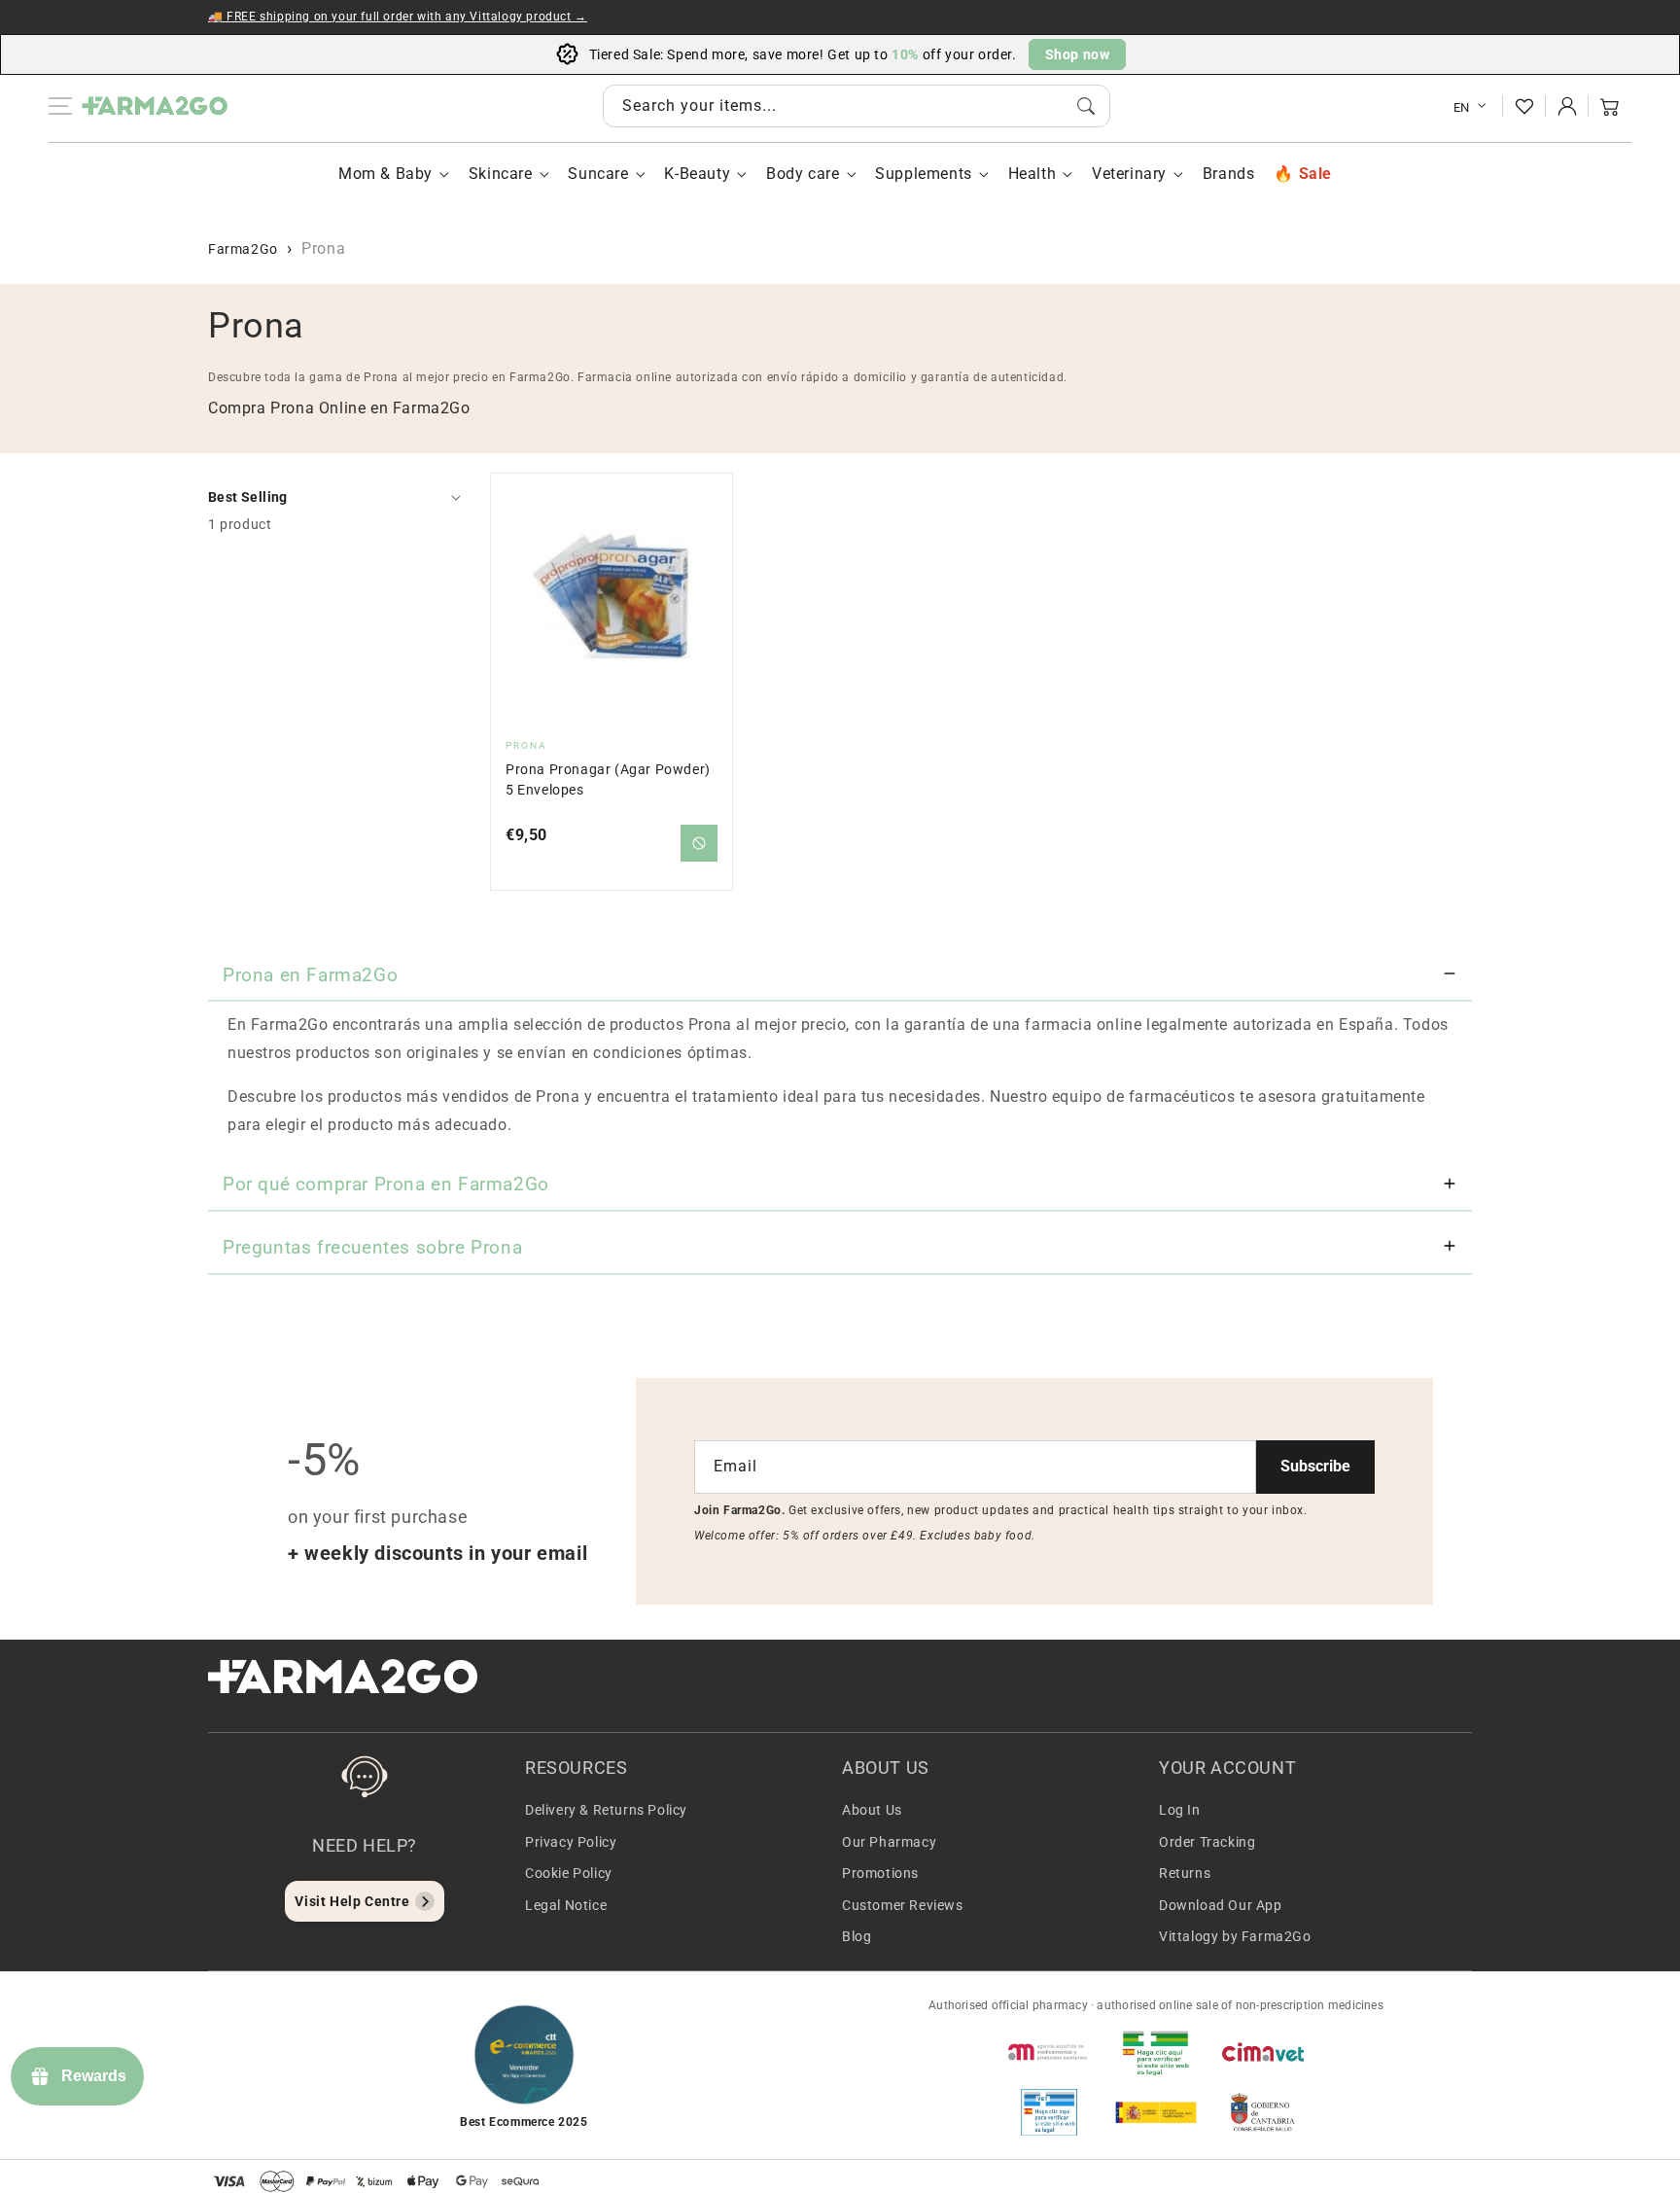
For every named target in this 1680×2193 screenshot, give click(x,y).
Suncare (598, 174)
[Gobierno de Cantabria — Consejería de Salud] (1263, 2112)
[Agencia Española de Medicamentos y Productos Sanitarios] (1049, 2052)
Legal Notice (566, 1905)
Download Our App (1221, 1905)
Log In (1180, 1810)
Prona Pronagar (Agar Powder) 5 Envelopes (608, 779)
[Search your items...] (1086, 106)
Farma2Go (243, 249)
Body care (803, 174)
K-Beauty (697, 174)
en (1462, 107)
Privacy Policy (571, 1842)
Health (1032, 174)
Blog (857, 1936)
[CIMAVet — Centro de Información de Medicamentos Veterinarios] (1263, 2052)
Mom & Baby (385, 174)
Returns (1185, 1873)
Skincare (501, 174)
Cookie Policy (569, 1873)
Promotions (880, 1873)
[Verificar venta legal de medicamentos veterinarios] (1049, 2112)
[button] (1610, 106)
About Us (872, 1810)
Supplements (924, 174)
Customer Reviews (903, 1905)
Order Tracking (1207, 1842)
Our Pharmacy (889, 1842)
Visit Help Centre (352, 1901)
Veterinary (1129, 174)
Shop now (1078, 54)
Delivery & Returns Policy (606, 1810)
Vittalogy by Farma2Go (1235, 1936)
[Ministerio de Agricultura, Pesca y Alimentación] (1156, 2112)
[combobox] (857, 106)
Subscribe (1315, 1466)
